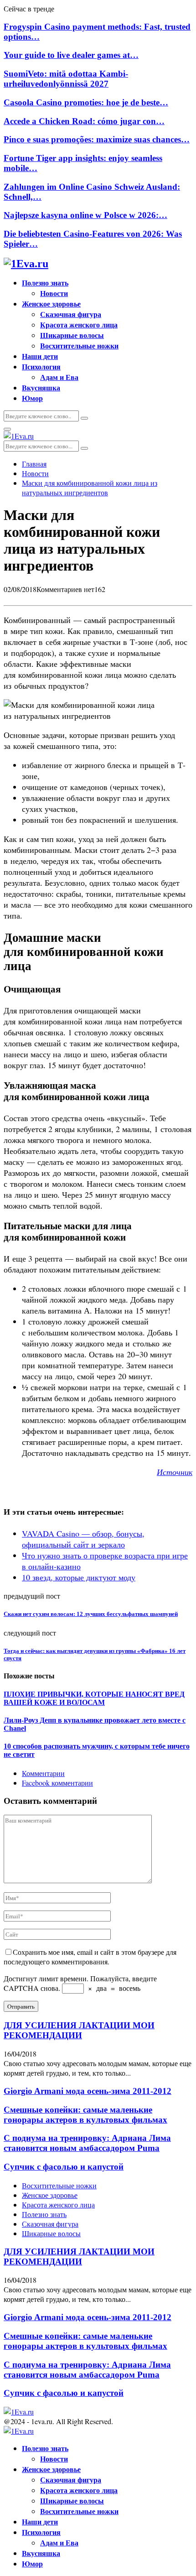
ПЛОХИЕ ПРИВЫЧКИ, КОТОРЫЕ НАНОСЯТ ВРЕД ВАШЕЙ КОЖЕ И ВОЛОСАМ (94, 1698)
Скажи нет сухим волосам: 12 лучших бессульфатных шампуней (91, 1614)
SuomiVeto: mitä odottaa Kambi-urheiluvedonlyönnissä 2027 (66, 79)
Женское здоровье (51, 304)
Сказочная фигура (71, 314)
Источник (175, 1472)
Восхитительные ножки (79, 345)
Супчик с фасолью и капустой (64, 2167)
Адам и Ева (59, 377)
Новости (54, 293)
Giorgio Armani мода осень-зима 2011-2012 (88, 2091)
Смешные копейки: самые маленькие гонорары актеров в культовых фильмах (85, 2115)
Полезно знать (45, 283)
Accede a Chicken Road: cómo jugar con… (84, 121)
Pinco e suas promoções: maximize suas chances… (97, 139)
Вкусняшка (41, 387)
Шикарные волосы (72, 335)
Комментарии (43, 1773)
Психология (41, 366)
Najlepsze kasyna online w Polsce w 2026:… (85, 215)
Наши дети (40, 356)
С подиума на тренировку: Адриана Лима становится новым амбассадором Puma (87, 2143)
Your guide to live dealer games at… (71, 55)
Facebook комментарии (57, 1783)
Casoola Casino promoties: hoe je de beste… (86, 102)
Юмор (32, 398)
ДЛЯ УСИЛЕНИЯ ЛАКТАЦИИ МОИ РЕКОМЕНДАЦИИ (79, 2030)
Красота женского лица (79, 325)
